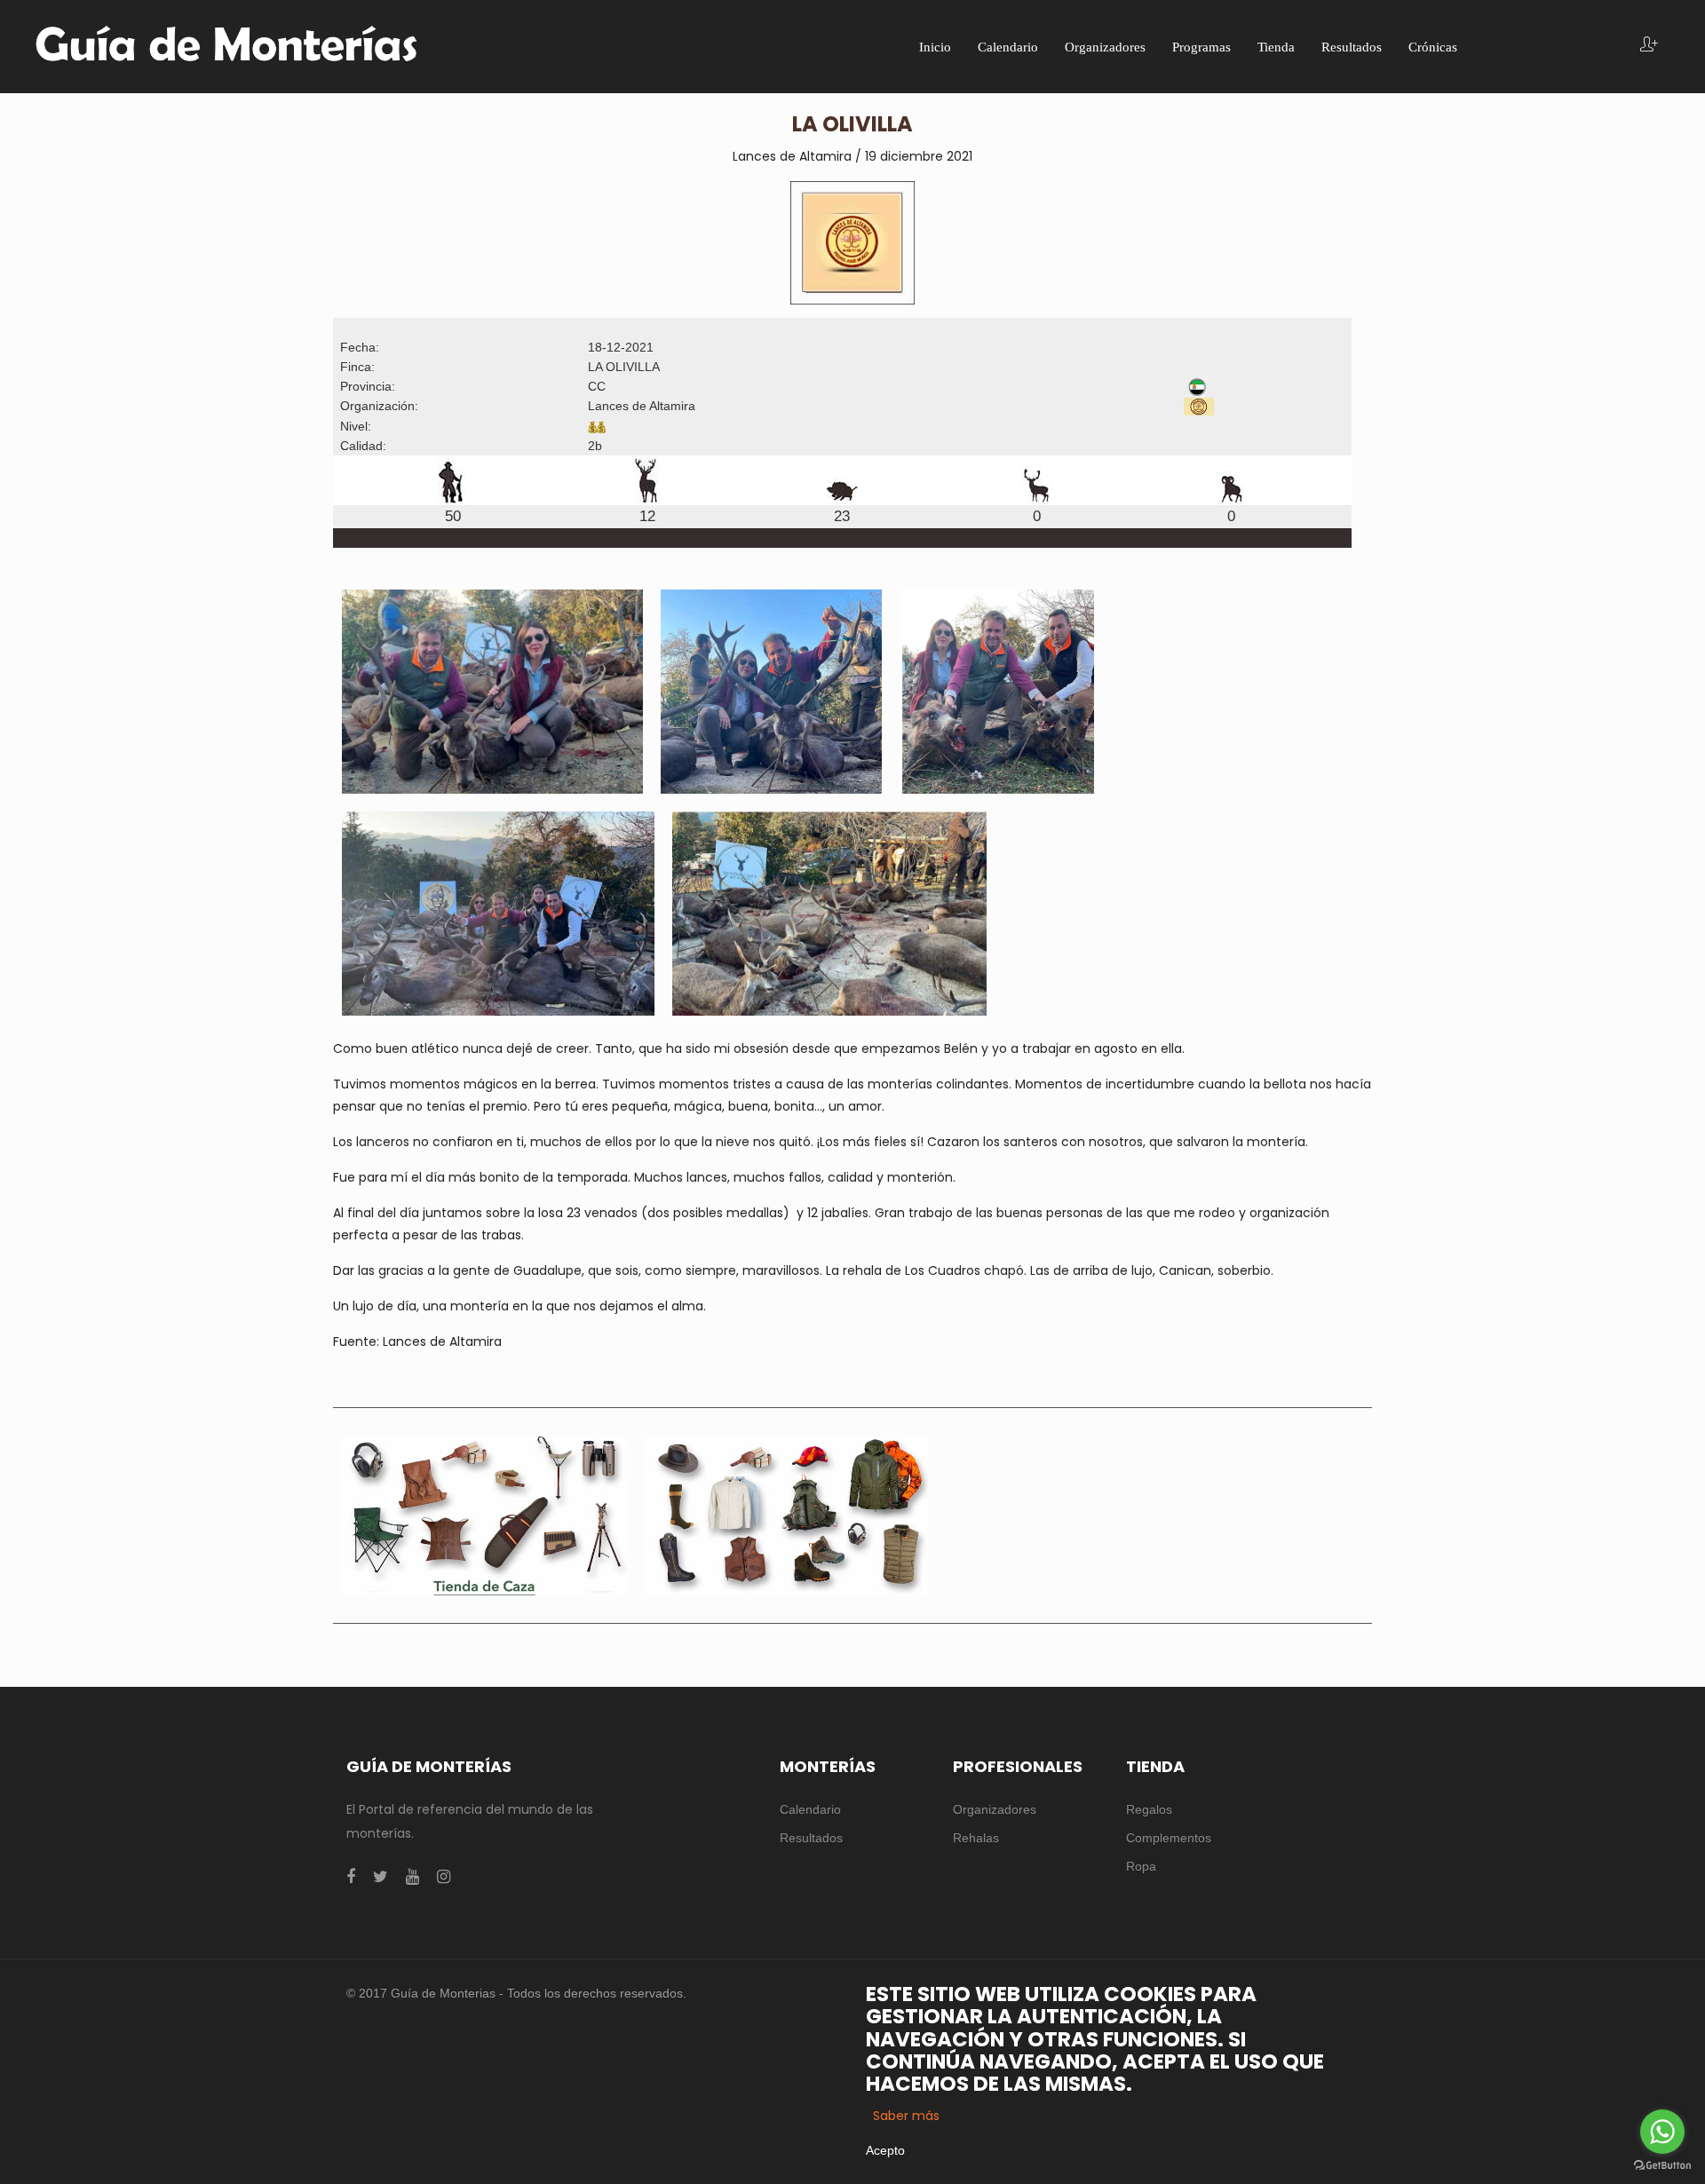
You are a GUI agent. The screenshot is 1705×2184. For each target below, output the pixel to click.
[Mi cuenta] (1649, 46)
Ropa (1141, 1866)
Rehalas (976, 1838)
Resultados (811, 1838)
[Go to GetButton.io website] (1662, 2166)
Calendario (810, 1809)
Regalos (1149, 1809)
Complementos (1169, 1838)
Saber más (906, 2116)
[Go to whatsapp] (1662, 2132)
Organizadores (995, 1809)
